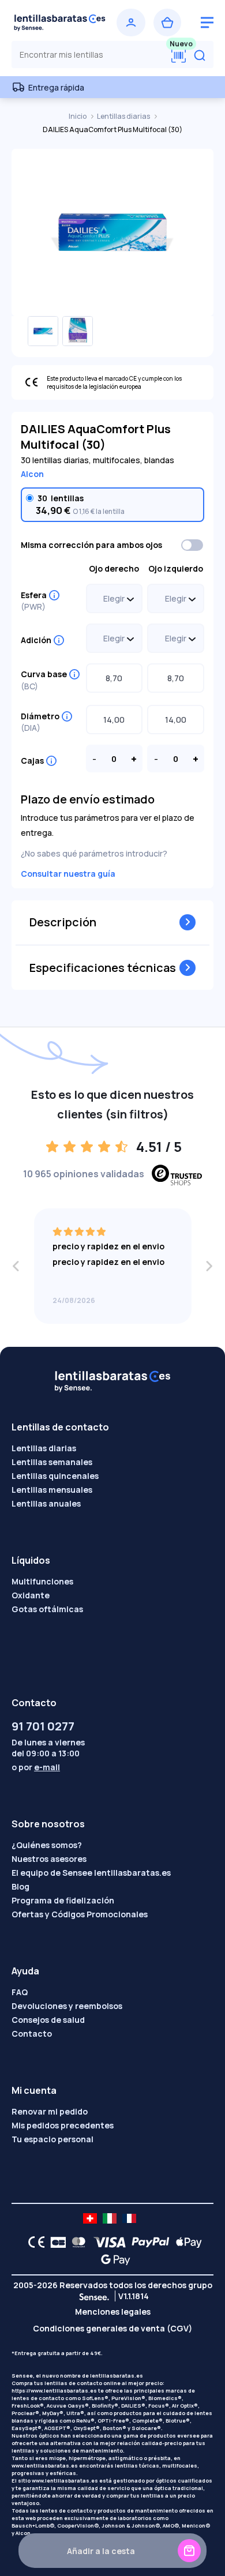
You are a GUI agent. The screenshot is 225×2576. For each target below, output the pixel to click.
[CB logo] (55, 2242)
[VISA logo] (106, 2242)
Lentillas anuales (46, 1503)
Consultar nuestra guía (68, 874)
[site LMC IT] (110, 2218)
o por (36, 1767)
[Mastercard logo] (76, 2242)
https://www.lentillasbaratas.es (54, 2391)
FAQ (20, 1992)
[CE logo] (33, 2242)
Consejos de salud (48, 2020)
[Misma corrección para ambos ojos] (193, 545)
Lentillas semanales (52, 1462)
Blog (20, 1886)
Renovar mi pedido (50, 2111)
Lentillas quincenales (55, 1476)
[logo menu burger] (207, 22)
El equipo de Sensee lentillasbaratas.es (91, 1873)
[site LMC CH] (90, 2218)
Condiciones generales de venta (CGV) (112, 2328)
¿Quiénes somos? (47, 1845)
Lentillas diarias (124, 116)
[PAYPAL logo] (148, 2242)
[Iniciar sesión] (131, 22)
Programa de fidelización (63, 1900)
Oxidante (31, 1595)
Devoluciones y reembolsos (67, 2006)
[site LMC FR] (129, 2218)
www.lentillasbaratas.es (45, 2466)
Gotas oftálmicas (47, 1609)
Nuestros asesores (49, 1859)
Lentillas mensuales (52, 1490)
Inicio (78, 116)
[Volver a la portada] (60, 22)
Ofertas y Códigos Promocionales (80, 1914)
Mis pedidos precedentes (63, 2125)
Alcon (32, 474)
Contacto (32, 2034)
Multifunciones (42, 1581)
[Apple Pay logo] (186, 2242)
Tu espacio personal (52, 2139)
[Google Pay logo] (112, 2259)
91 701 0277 (43, 1726)
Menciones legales (113, 2312)
